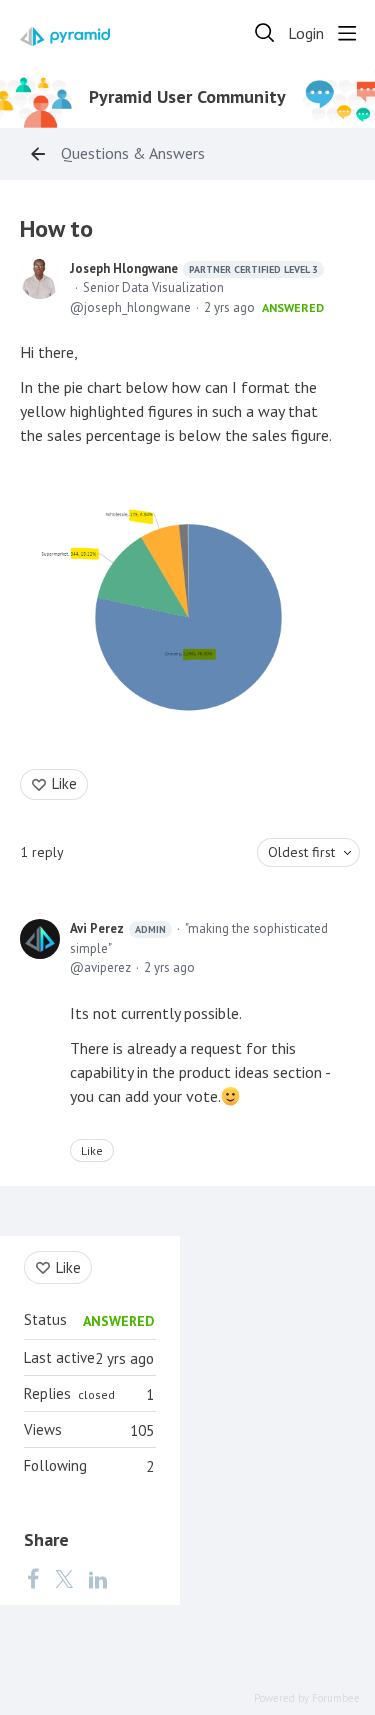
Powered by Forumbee (307, 1698)
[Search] (265, 33)
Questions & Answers (133, 153)
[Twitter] (64, 1578)
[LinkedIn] (98, 1578)
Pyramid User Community (187, 97)
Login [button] (306, 33)
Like (64, 783)
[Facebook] (33, 1578)
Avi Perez (118, 928)
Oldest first (301, 852)
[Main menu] (347, 33)
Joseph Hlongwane (194, 268)
